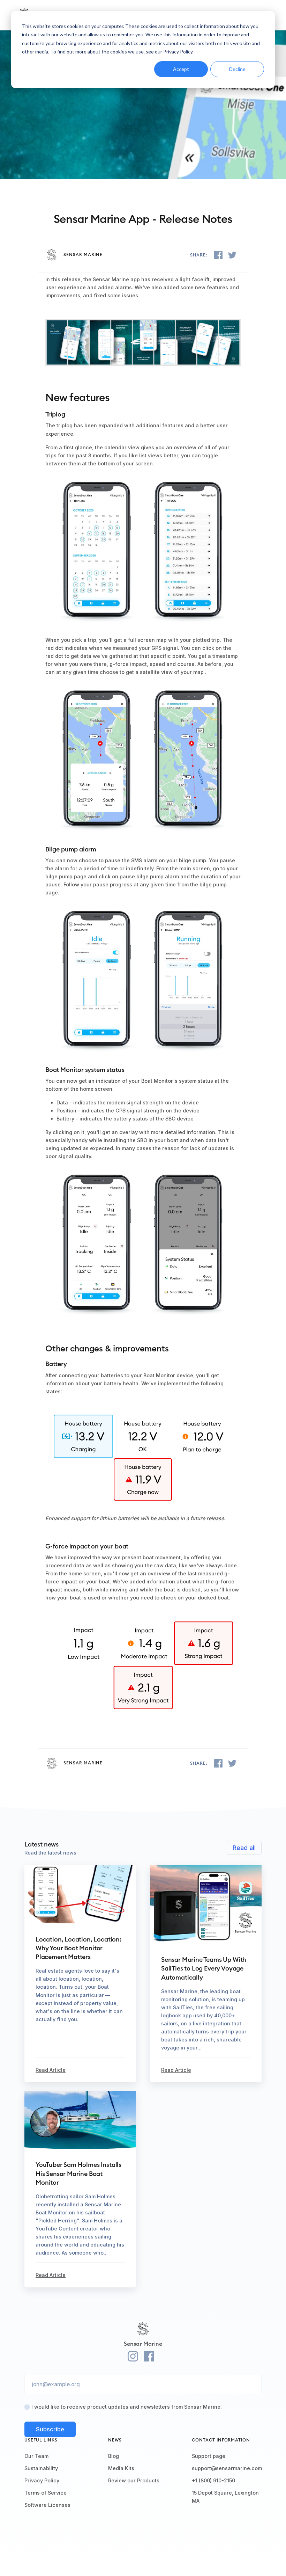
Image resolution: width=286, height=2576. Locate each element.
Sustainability (41, 2468)
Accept (181, 69)
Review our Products (134, 2480)
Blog (114, 2456)
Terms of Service (46, 2493)
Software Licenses (47, 2505)
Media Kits (121, 2468)
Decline (237, 69)
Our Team (36, 2456)
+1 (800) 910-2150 (213, 2480)
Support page (209, 2456)
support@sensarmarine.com (227, 2468)
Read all (244, 1848)
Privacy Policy (42, 2480)
